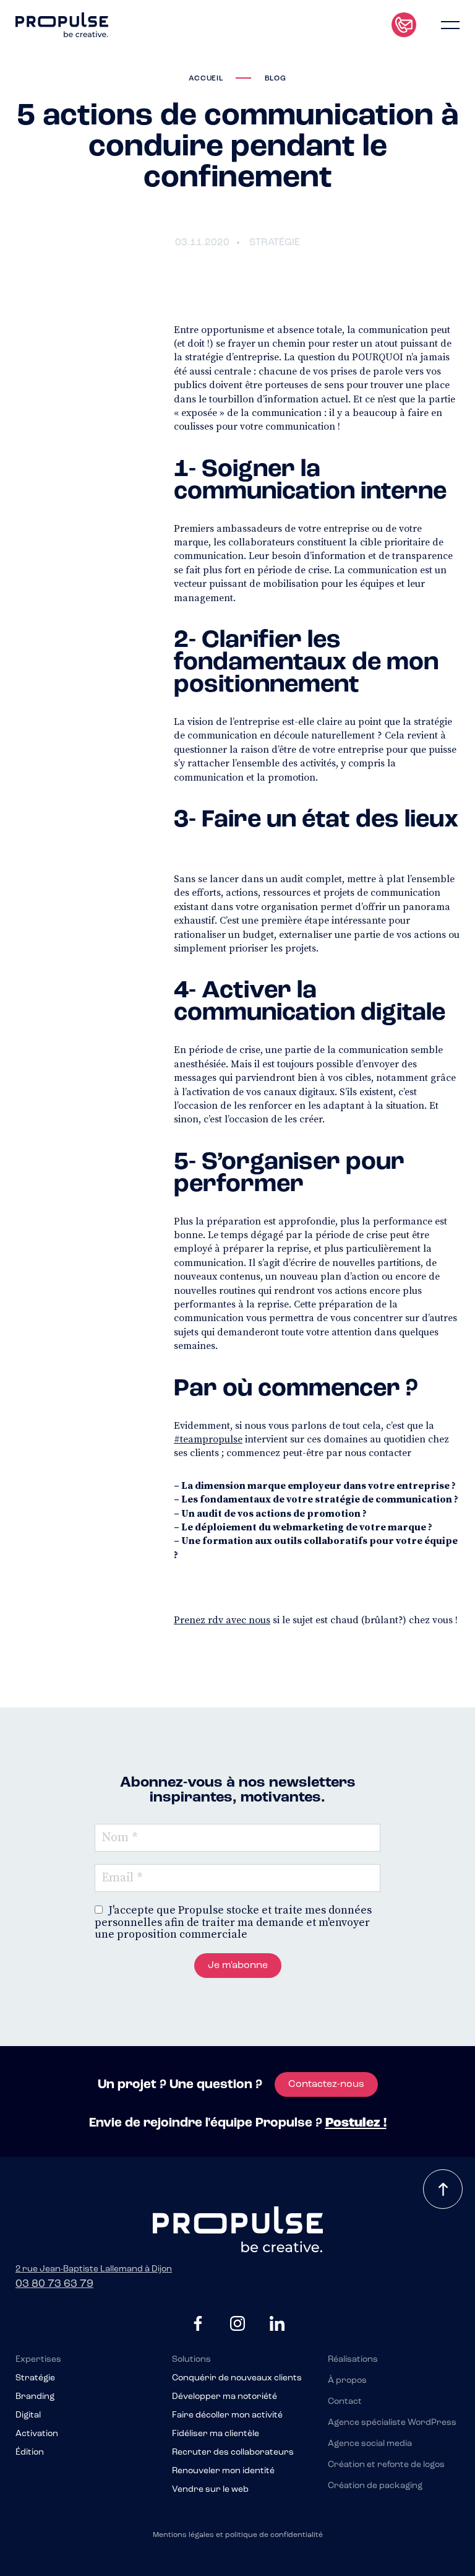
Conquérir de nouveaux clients (237, 2379)
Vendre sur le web (210, 2490)
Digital (28, 2416)
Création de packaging (375, 2486)
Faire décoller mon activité (227, 2416)
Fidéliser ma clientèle (216, 2434)
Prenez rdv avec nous (222, 1620)
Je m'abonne (238, 1966)
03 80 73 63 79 (54, 2284)
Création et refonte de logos (386, 2465)
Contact (345, 2402)
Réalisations (353, 2360)
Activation (37, 2434)
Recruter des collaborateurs (233, 2453)
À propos (347, 2381)
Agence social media (370, 2444)
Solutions (191, 2360)
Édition (30, 2453)
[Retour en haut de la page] (443, 2189)
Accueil (206, 79)
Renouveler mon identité (223, 2471)
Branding (35, 2397)
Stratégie (35, 2379)
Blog (276, 79)
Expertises (38, 2360)
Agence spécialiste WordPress (392, 2423)
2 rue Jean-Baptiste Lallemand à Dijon (94, 2269)
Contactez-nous (326, 2084)
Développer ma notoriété (225, 2397)
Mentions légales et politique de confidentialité (238, 2535)
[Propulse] (62, 25)
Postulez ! (356, 2123)
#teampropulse (208, 1439)
